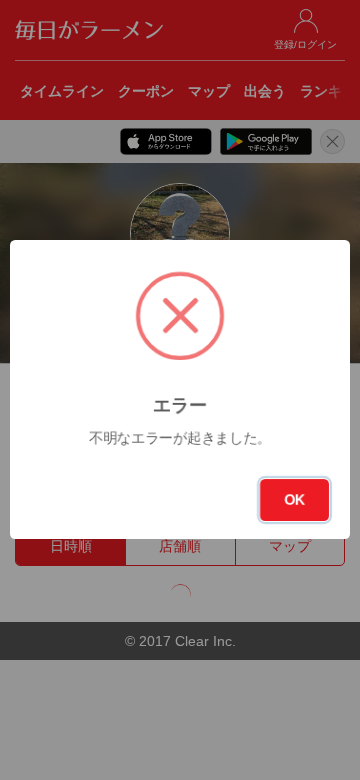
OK (294, 500)
